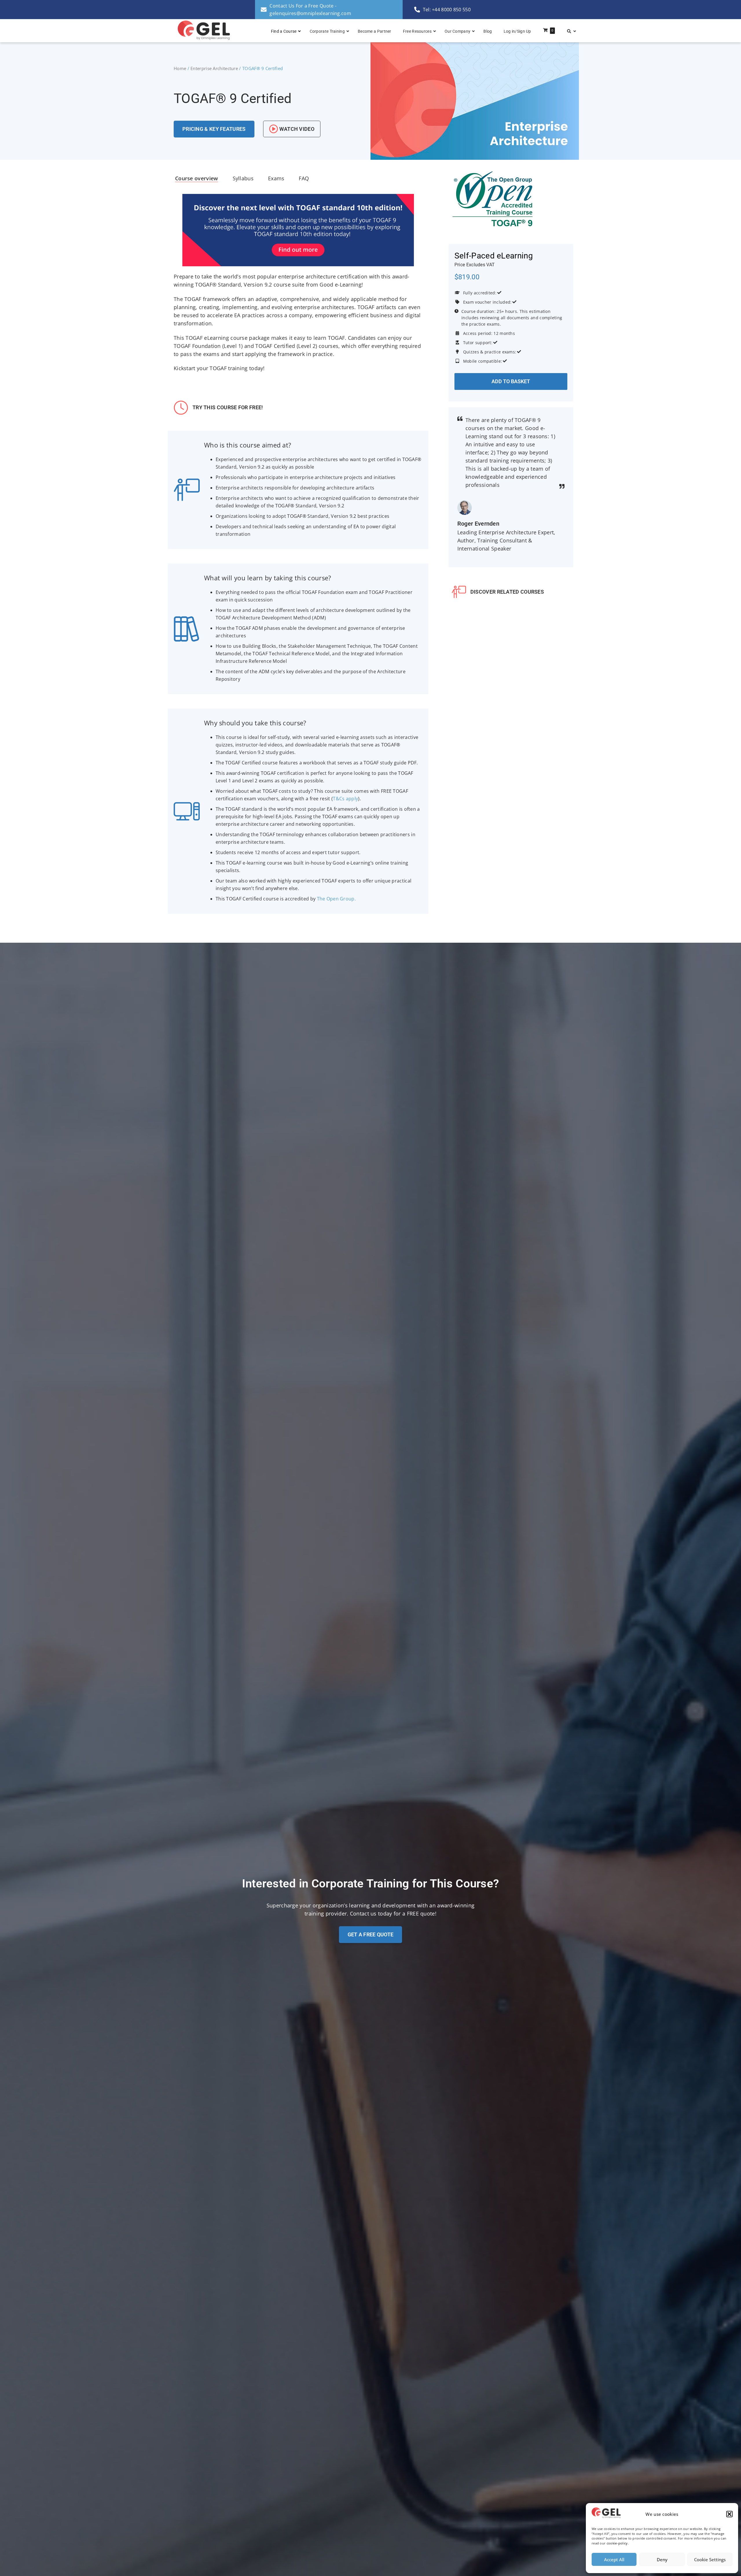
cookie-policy (617, 2543)
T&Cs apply (345, 799)
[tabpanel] (298, 286)
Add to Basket (511, 381)
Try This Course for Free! (228, 407)
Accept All (614, 2560)
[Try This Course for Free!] (181, 408)
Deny (662, 2560)
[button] (729, 2514)
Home (180, 68)
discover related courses (507, 592)
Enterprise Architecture (214, 68)
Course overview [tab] (197, 178)
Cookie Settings (710, 2560)
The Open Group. (336, 899)
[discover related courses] (459, 592)
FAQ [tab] (304, 178)
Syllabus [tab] (243, 178)
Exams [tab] (276, 178)
